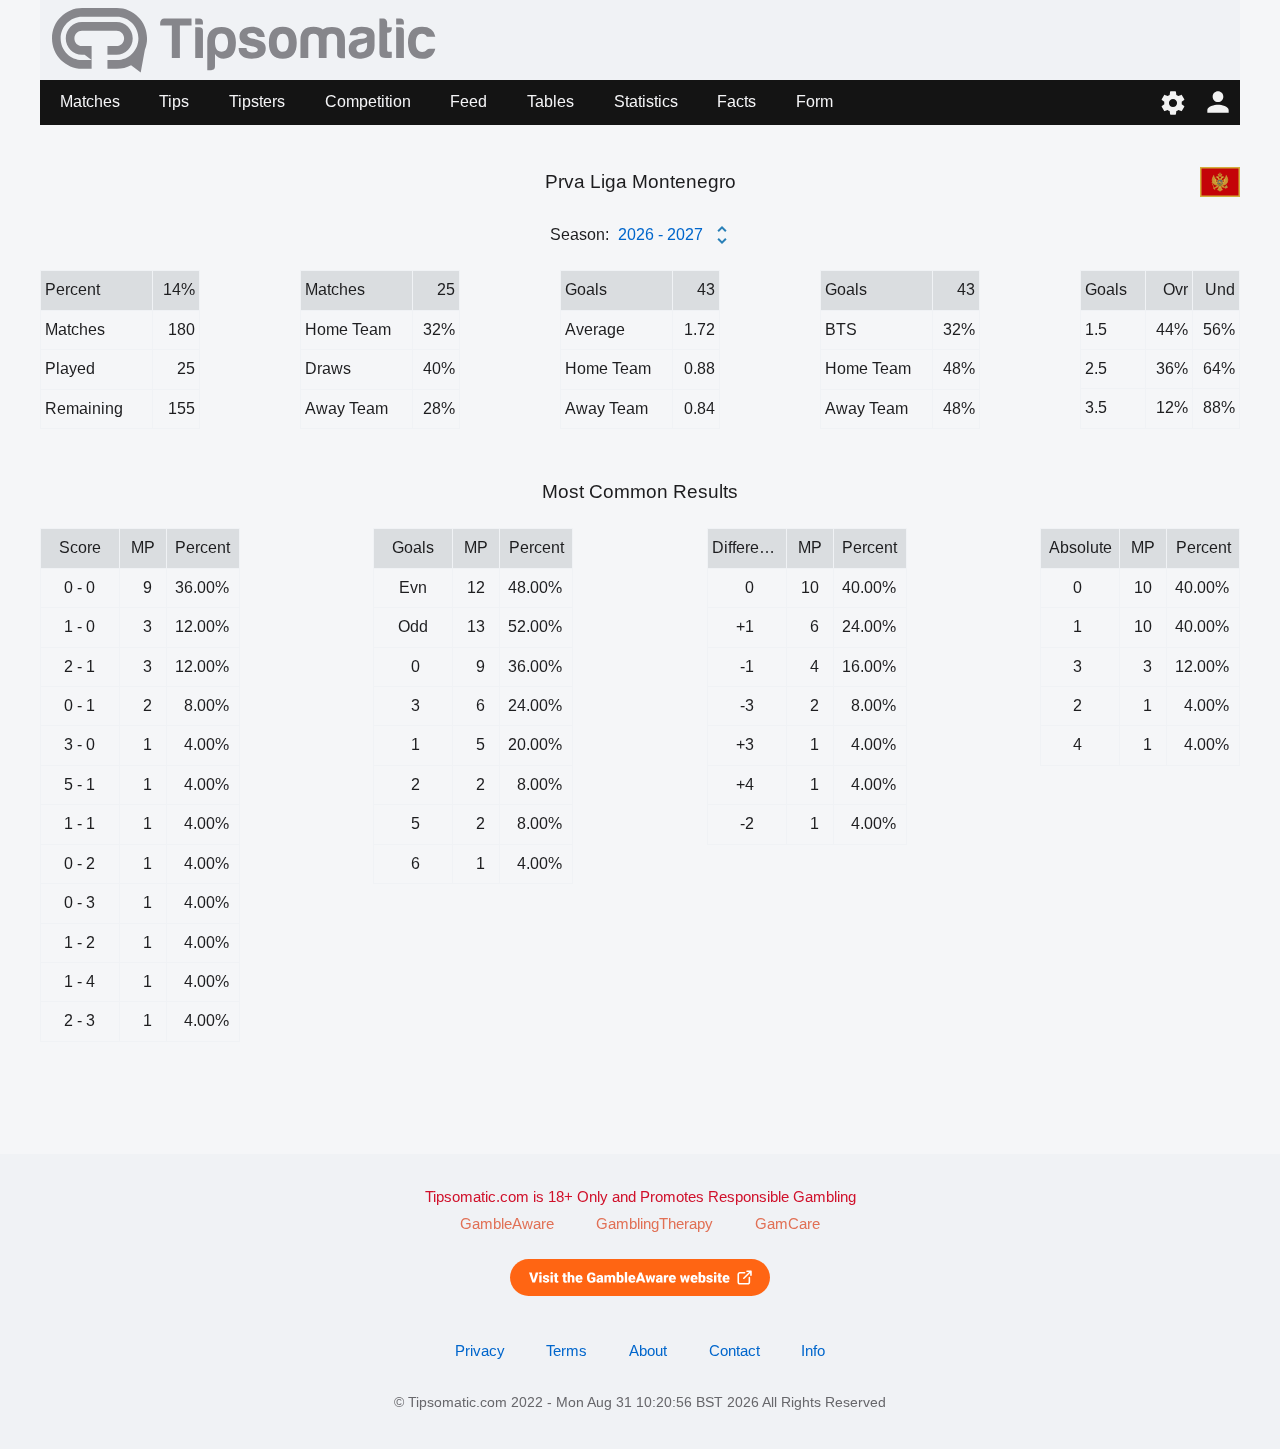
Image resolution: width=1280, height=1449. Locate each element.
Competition (368, 101)
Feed (468, 101)
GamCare (787, 1224)
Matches (90, 101)
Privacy (480, 1351)
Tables (550, 101)
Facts (736, 101)
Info (813, 1351)
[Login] (1217, 102)
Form (814, 101)
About (648, 1351)
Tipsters (257, 101)
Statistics (646, 101)
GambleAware (507, 1224)
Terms (566, 1351)
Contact (734, 1351)
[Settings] (1172, 102)
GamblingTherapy (654, 1224)
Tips (174, 101)
